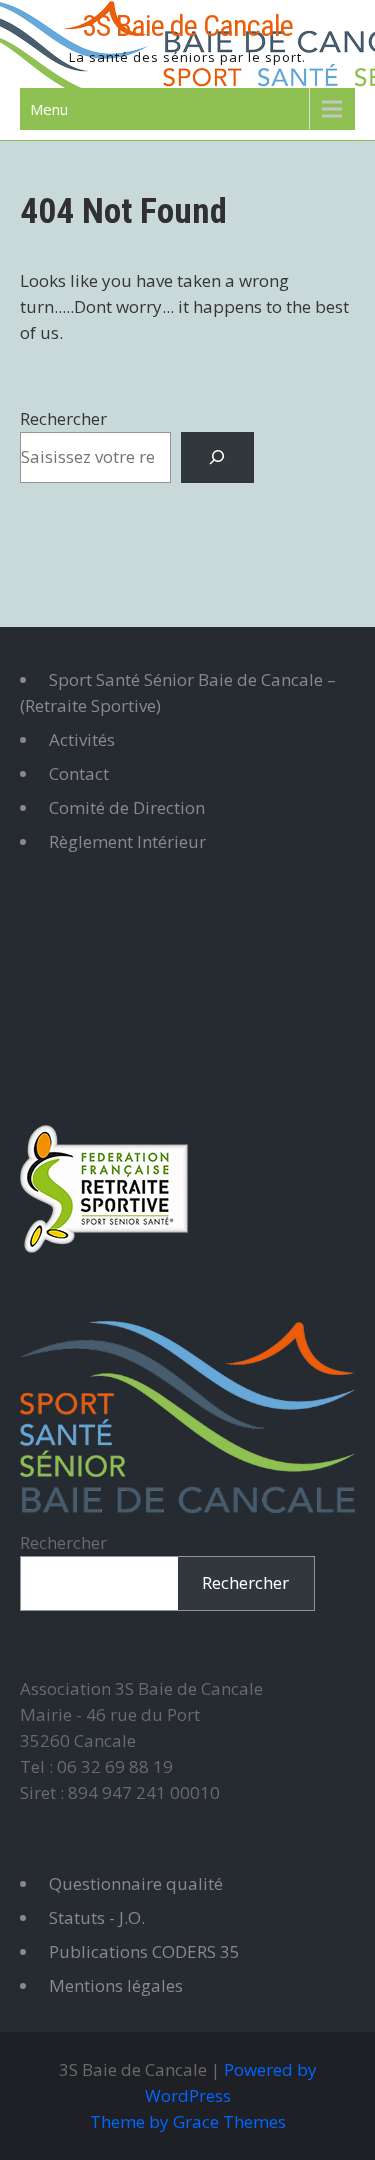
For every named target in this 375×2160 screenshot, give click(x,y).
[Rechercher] (217, 457)
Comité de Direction (127, 807)
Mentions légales (116, 1985)
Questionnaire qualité (136, 1883)
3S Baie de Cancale (187, 25)
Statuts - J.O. (97, 1917)
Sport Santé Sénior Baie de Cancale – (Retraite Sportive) (178, 692)
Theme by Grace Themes (188, 2121)
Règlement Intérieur (127, 841)
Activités (82, 739)
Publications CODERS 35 (144, 1951)
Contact (79, 773)
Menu (49, 109)
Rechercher (63, 418)
